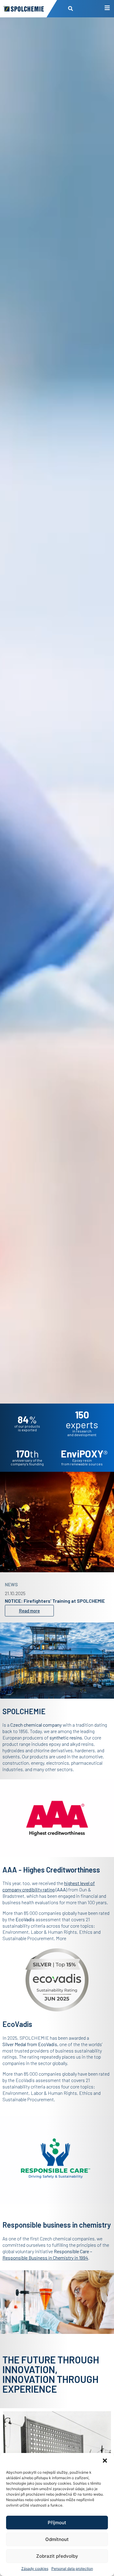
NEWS (11, 1581)
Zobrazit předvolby (57, 2556)
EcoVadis (48, 2044)
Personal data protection (72, 2569)
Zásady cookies (35, 2569)
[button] (105, 2461)
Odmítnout (57, 2539)
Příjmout (57, 2523)
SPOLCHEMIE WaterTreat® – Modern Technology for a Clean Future (57, 1600)
